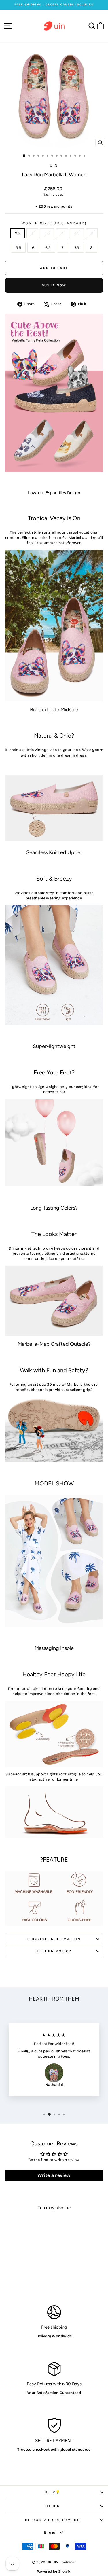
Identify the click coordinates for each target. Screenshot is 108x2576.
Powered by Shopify (54, 2571)
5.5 (18, 248)
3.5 (47, 233)
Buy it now (54, 285)
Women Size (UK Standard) (54, 223)
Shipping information (54, 1939)
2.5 (18, 233)
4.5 (77, 233)
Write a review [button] (54, 2175)
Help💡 (53, 2492)
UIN (54, 166)
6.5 (48, 248)
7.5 (77, 248)
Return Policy (54, 1951)
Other (53, 2506)
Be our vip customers (53, 2520)
